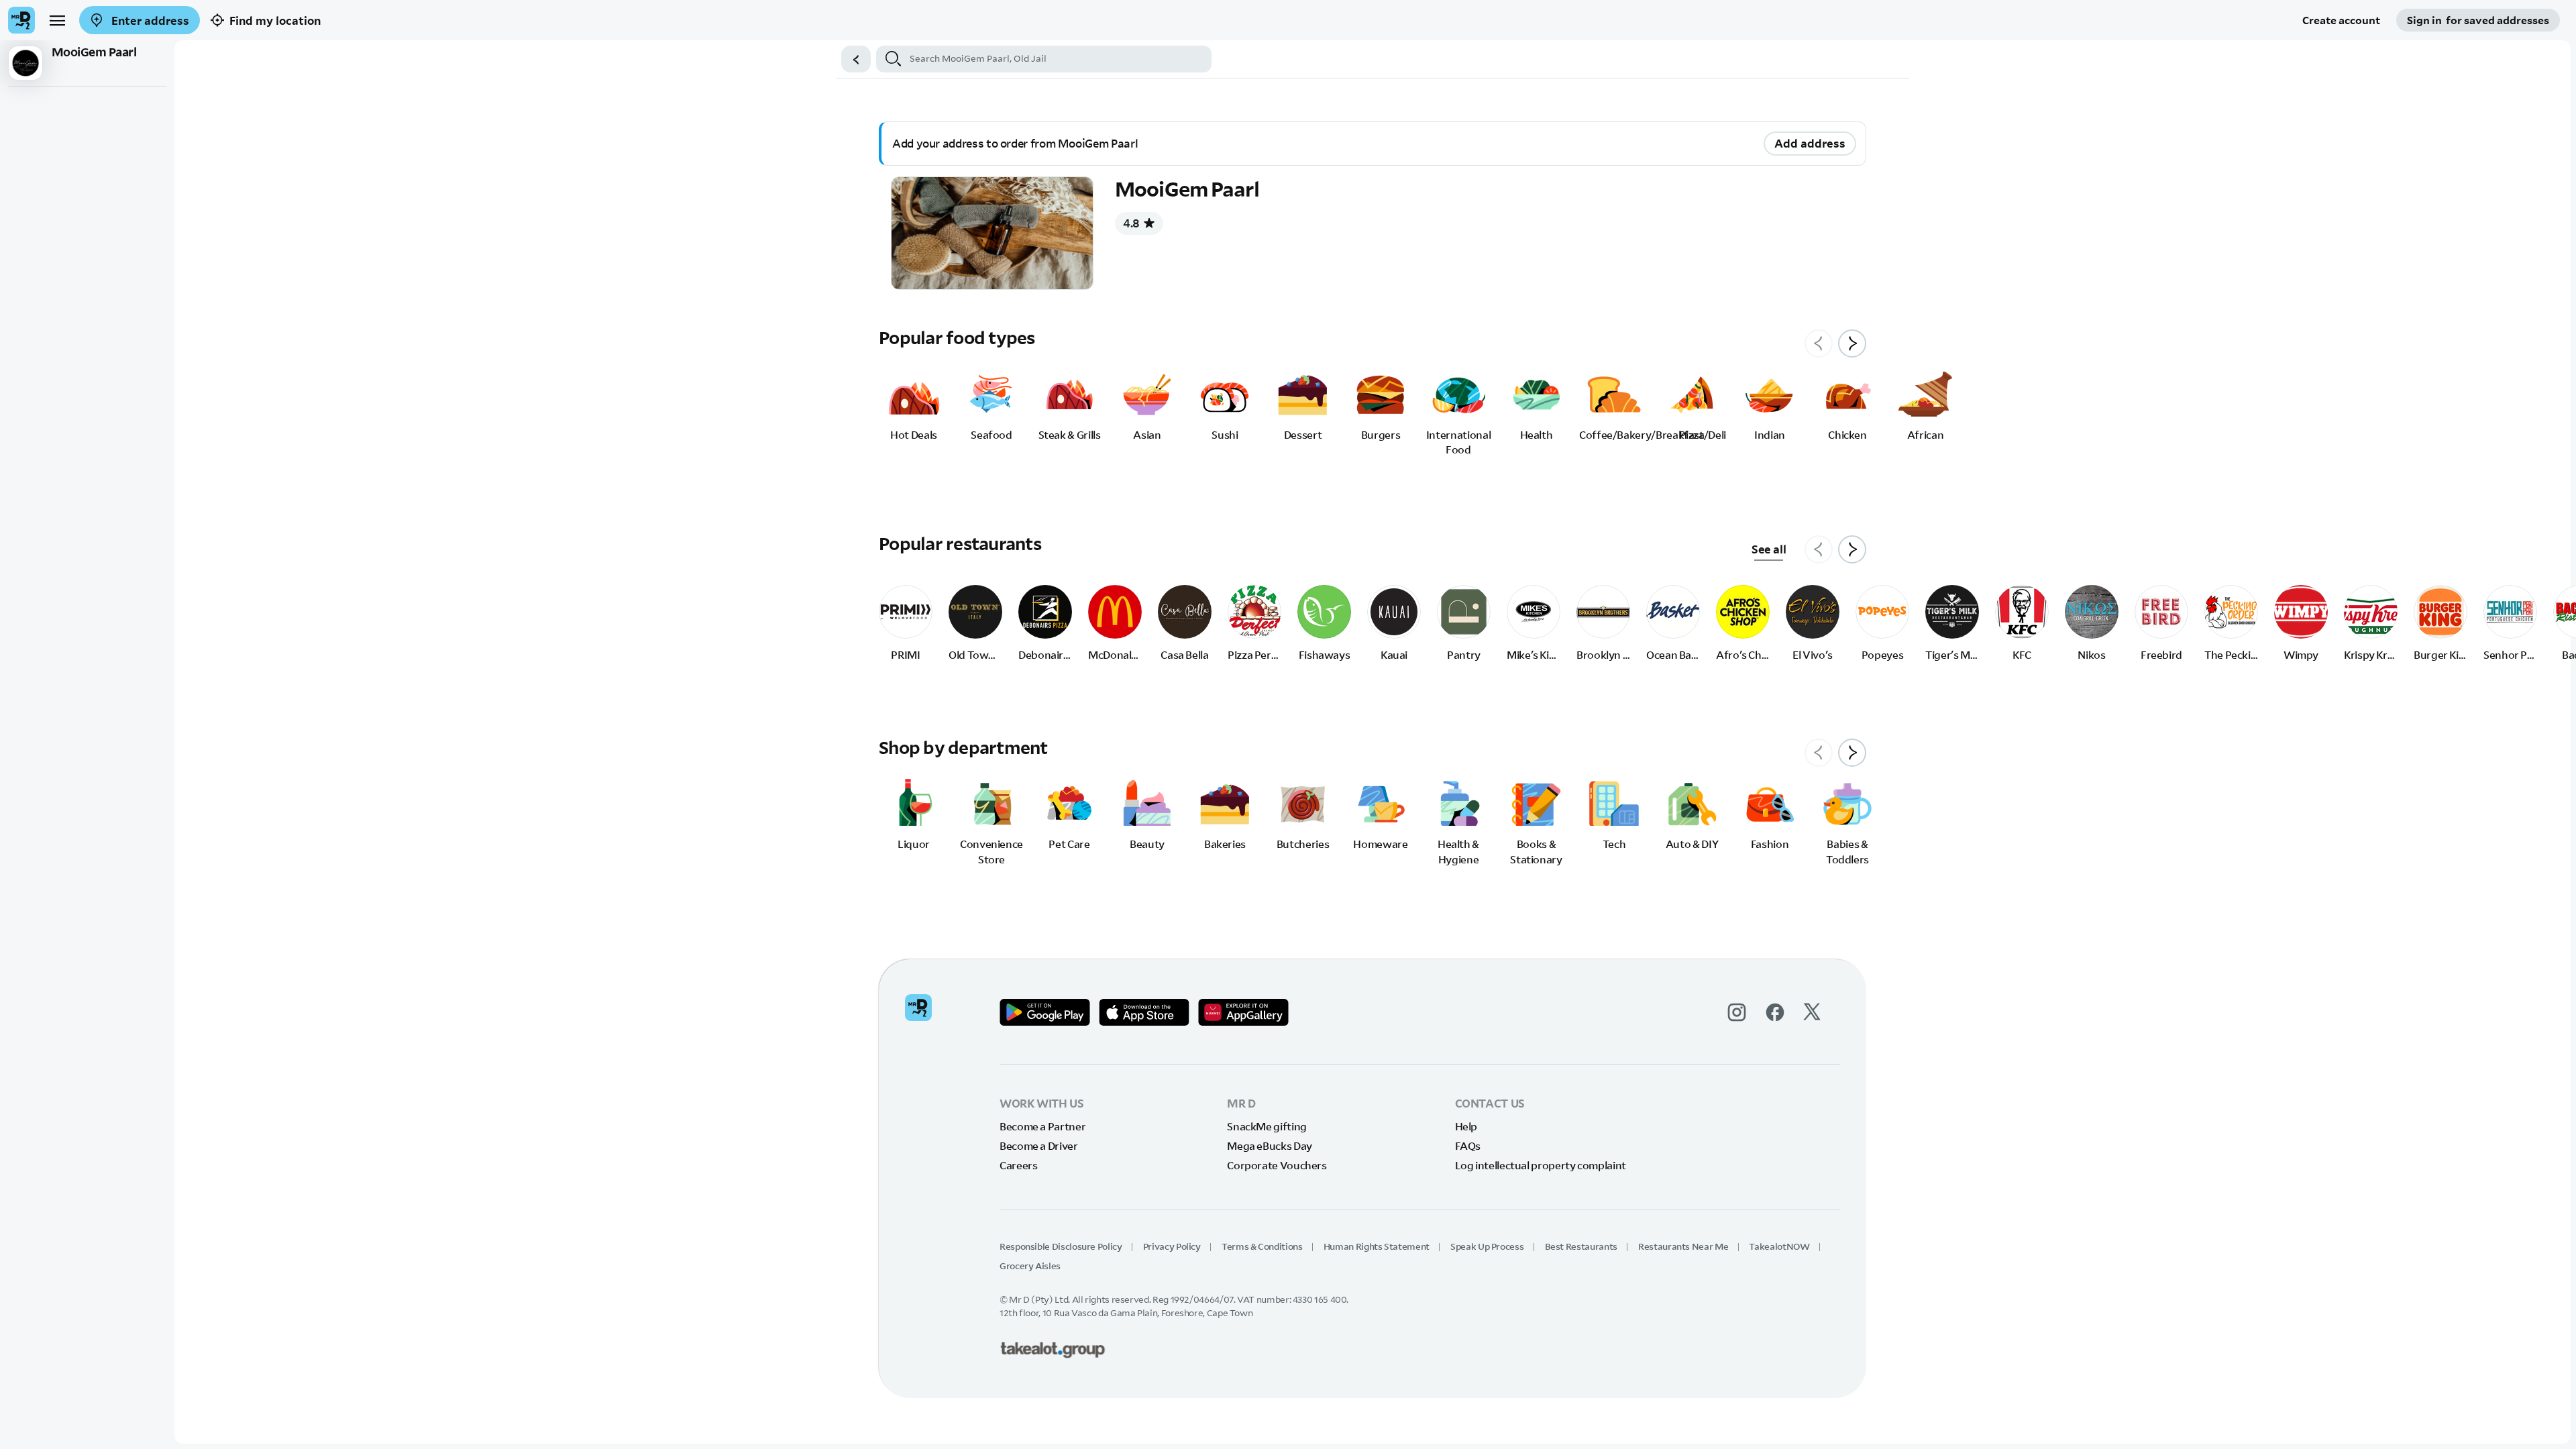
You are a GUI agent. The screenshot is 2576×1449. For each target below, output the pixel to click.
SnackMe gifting (1267, 1126)
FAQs (1468, 1146)
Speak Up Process (1487, 1246)
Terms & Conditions (1262, 1246)
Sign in (2478, 20)
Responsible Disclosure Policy (1061, 1246)
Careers (1018, 1165)
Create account (2341, 20)
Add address (1810, 143)
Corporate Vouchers (1277, 1165)
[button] (856, 59)
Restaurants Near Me (1683, 1246)
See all (1769, 549)
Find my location (275, 20)
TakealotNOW (1779, 1246)
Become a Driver (1039, 1146)
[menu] (57, 20)
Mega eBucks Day (1270, 1146)
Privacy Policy (1172, 1246)
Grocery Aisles (1030, 1266)
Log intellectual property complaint (1541, 1165)
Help (1466, 1126)
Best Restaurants (1581, 1246)
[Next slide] (1852, 343)
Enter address (149, 20)
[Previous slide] (1819, 343)
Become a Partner (1042, 1126)
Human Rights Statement (1377, 1246)
